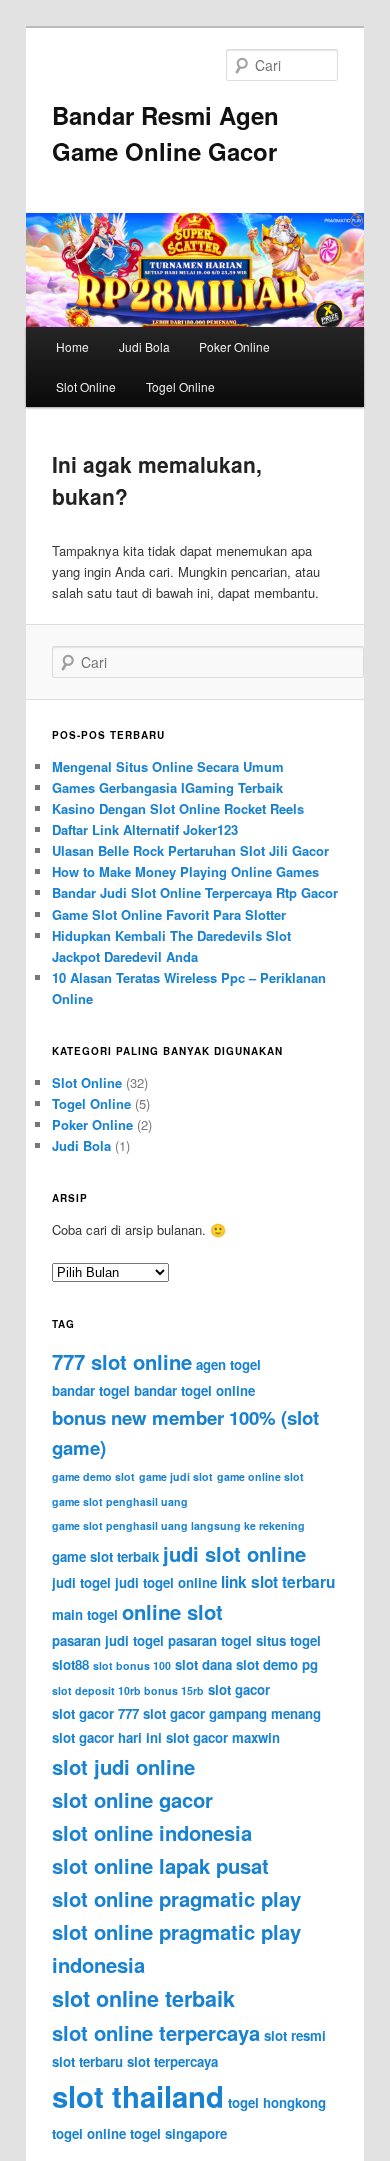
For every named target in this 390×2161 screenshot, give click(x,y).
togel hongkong (277, 2102)
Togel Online (180, 386)
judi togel (81, 1582)
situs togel (288, 1640)
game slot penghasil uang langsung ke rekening (178, 1525)
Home (72, 346)
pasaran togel (210, 1640)
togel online (89, 2133)
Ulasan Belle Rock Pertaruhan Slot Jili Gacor (190, 850)
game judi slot (176, 1476)
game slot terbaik (105, 1556)
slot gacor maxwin (223, 1737)
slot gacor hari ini (107, 1737)
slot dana (203, 1664)
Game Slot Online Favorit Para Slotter (169, 914)
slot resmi (295, 2035)
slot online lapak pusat (160, 1865)
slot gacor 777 (95, 1713)
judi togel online (166, 1582)
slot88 (70, 1664)
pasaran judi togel (108, 1640)
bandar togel (91, 1390)
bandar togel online (194, 1390)
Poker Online (234, 346)
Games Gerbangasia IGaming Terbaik (167, 787)
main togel (85, 1614)
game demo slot (93, 1476)
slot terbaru (87, 2061)
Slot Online (86, 386)
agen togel (228, 1364)
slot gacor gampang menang (232, 1713)
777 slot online (122, 1361)
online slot (172, 1611)
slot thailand (138, 2096)
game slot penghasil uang (120, 1501)
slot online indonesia (152, 1832)
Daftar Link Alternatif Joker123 (145, 829)
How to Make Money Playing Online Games (185, 871)
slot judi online (123, 1766)
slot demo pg (277, 1664)
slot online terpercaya (156, 2032)
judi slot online (234, 1553)
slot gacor (239, 1689)
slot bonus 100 (132, 1665)
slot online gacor (132, 1799)
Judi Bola (144, 346)
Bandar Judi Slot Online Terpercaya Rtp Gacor (195, 892)
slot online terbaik (143, 1998)
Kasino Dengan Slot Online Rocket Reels (178, 808)
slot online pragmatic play (176, 1898)
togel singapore (178, 2133)
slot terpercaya (172, 2061)
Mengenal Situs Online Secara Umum (168, 766)
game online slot (260, 1476)
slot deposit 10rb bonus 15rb (128, 1690)
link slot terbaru (278, 1582)
